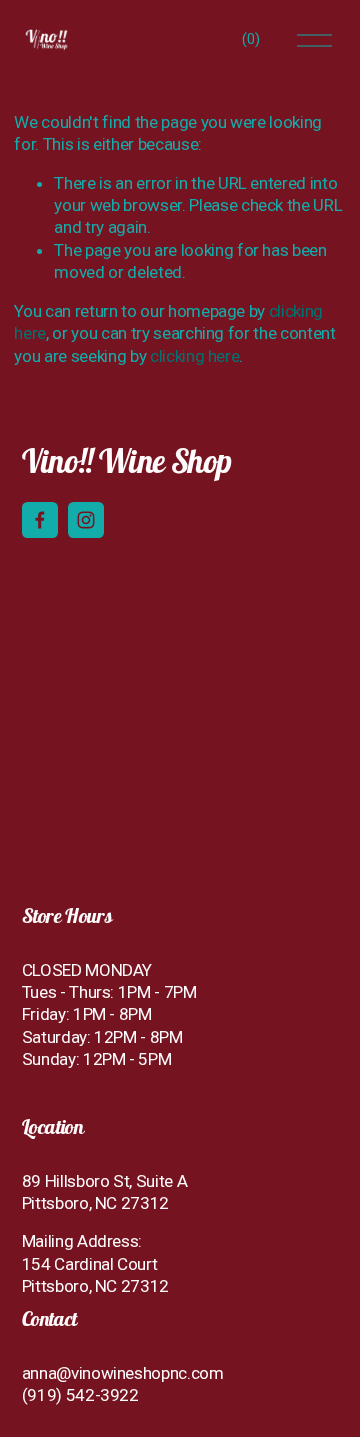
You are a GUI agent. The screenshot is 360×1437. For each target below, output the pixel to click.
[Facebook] (40, 520)
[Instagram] (86, 520)
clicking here (195, 356)
